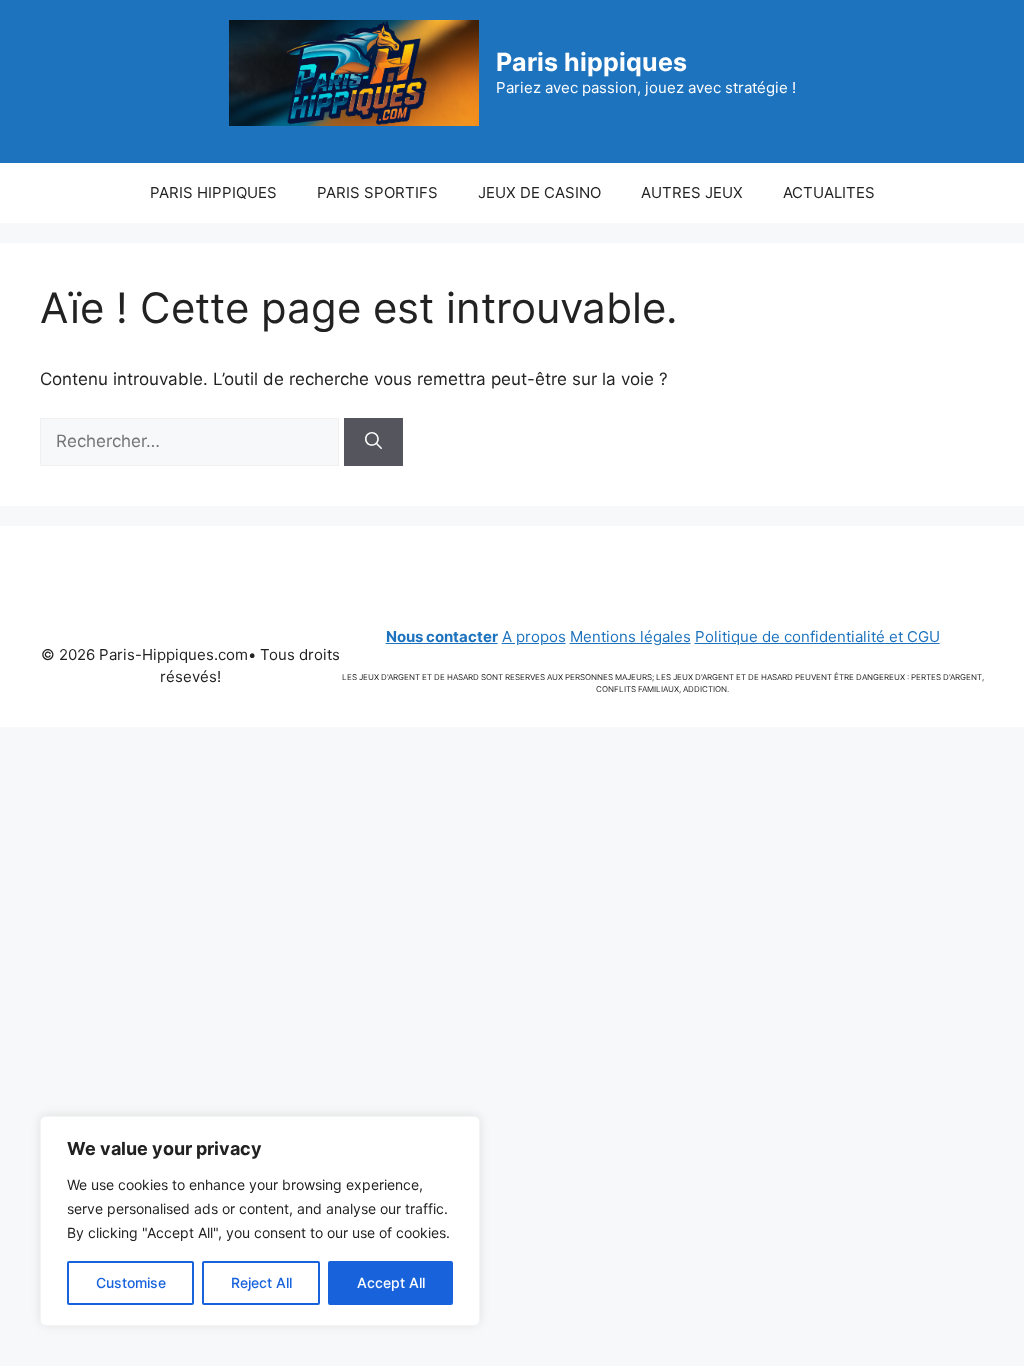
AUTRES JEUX (692, 192)
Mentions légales (630, 636)
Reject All (261, 1282)
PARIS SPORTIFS (377, 192)
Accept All (391, 1282)
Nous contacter (442, 636)
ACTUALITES (829, 192)
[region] (260, 1221)
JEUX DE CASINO (539, 192)
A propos (534, 636)
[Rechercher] (373, 442)
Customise (131, 1282)
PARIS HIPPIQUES (213, 192)
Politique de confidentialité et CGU (817, 636)
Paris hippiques (591, 62)
